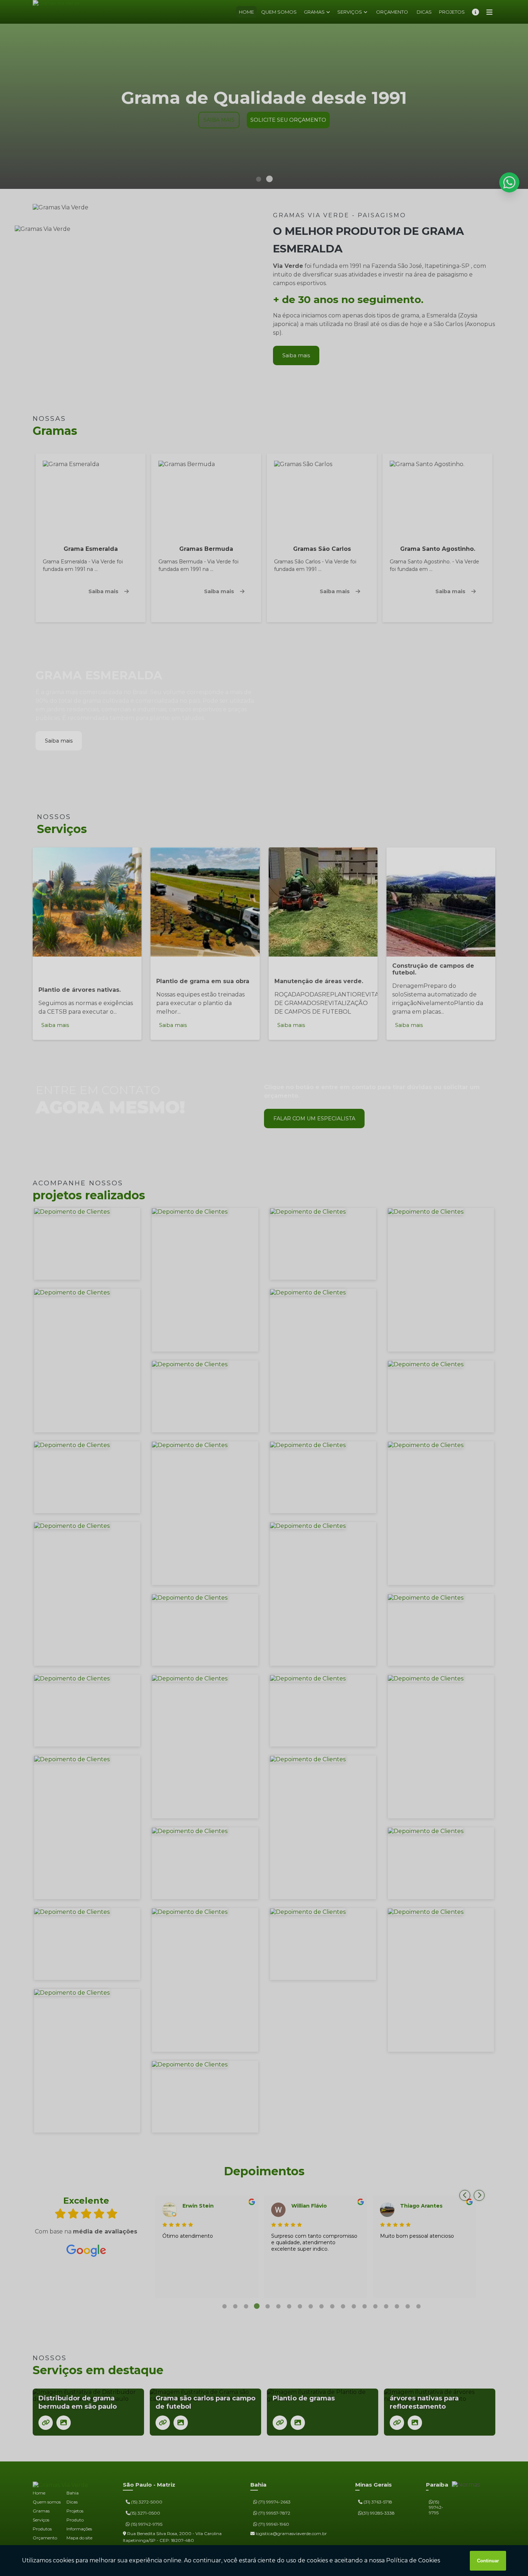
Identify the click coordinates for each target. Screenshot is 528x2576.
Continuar (488, 2561)
